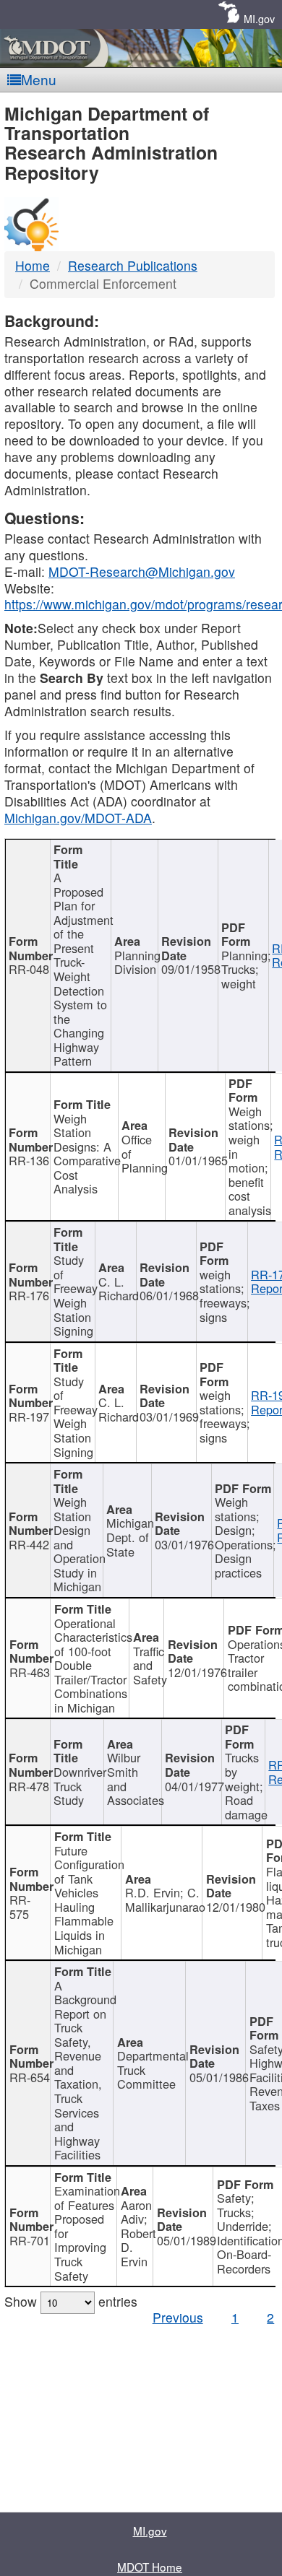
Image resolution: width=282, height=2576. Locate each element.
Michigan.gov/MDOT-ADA (78, 818)
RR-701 (30, 2240)
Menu (39, 79)
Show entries (71, 2301)
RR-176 (29, 1295)
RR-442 (29, 1544)
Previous (178, 2317)
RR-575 (20, 1907)
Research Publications (133, 265)
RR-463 (30, 1672)
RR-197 (29, 1417)
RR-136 (29, 1160)
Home (33, 265)
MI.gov (259, 18)
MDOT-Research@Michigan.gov (142, 571)
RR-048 (29, 969)
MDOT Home (150, 2567)
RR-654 (30, 2077)
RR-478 (29, 1786)
